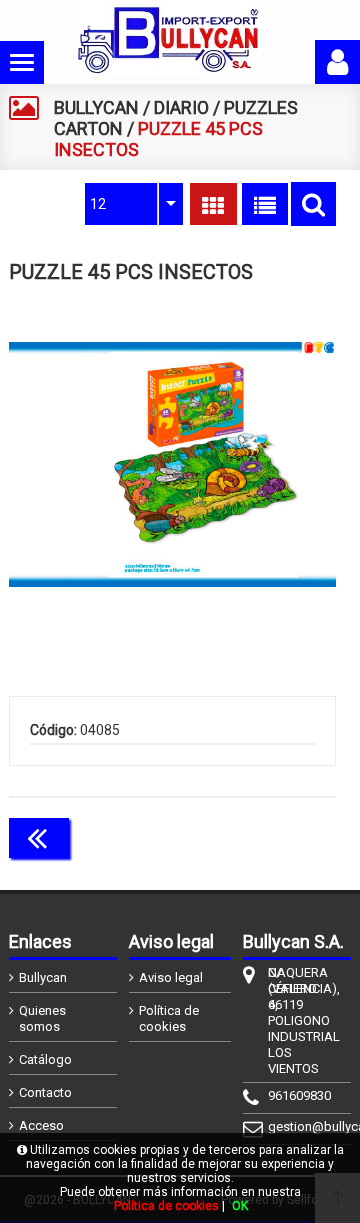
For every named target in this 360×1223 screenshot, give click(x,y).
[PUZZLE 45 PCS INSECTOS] (172, 464)
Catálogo (45, 1059)
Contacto (45, 1092)
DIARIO (181, 107)
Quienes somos (42, 1018)
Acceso (41, 1125)
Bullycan (43, 977)
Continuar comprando (247, 836)
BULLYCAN (96, 107)
